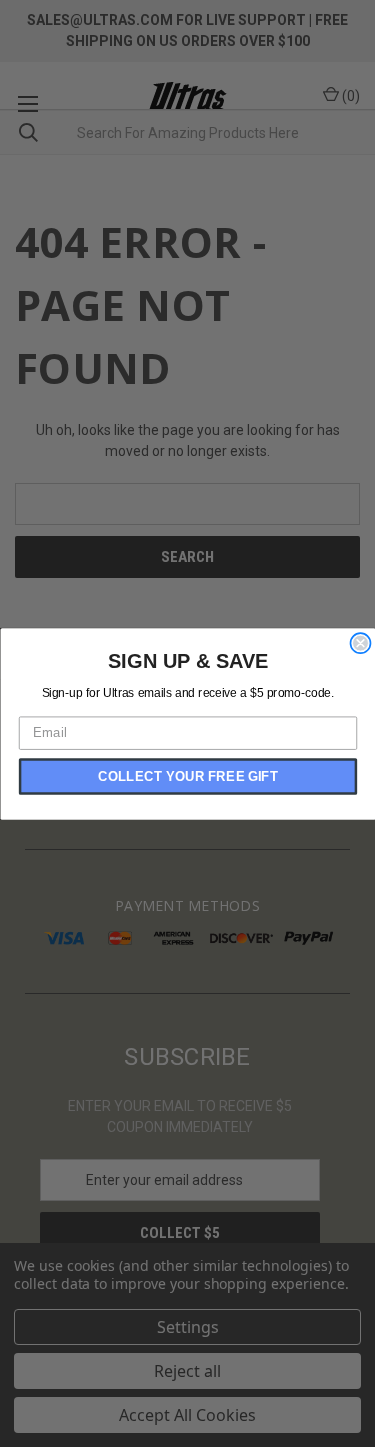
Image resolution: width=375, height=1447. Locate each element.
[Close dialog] (360, 642)
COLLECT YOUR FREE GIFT (188, 776)
